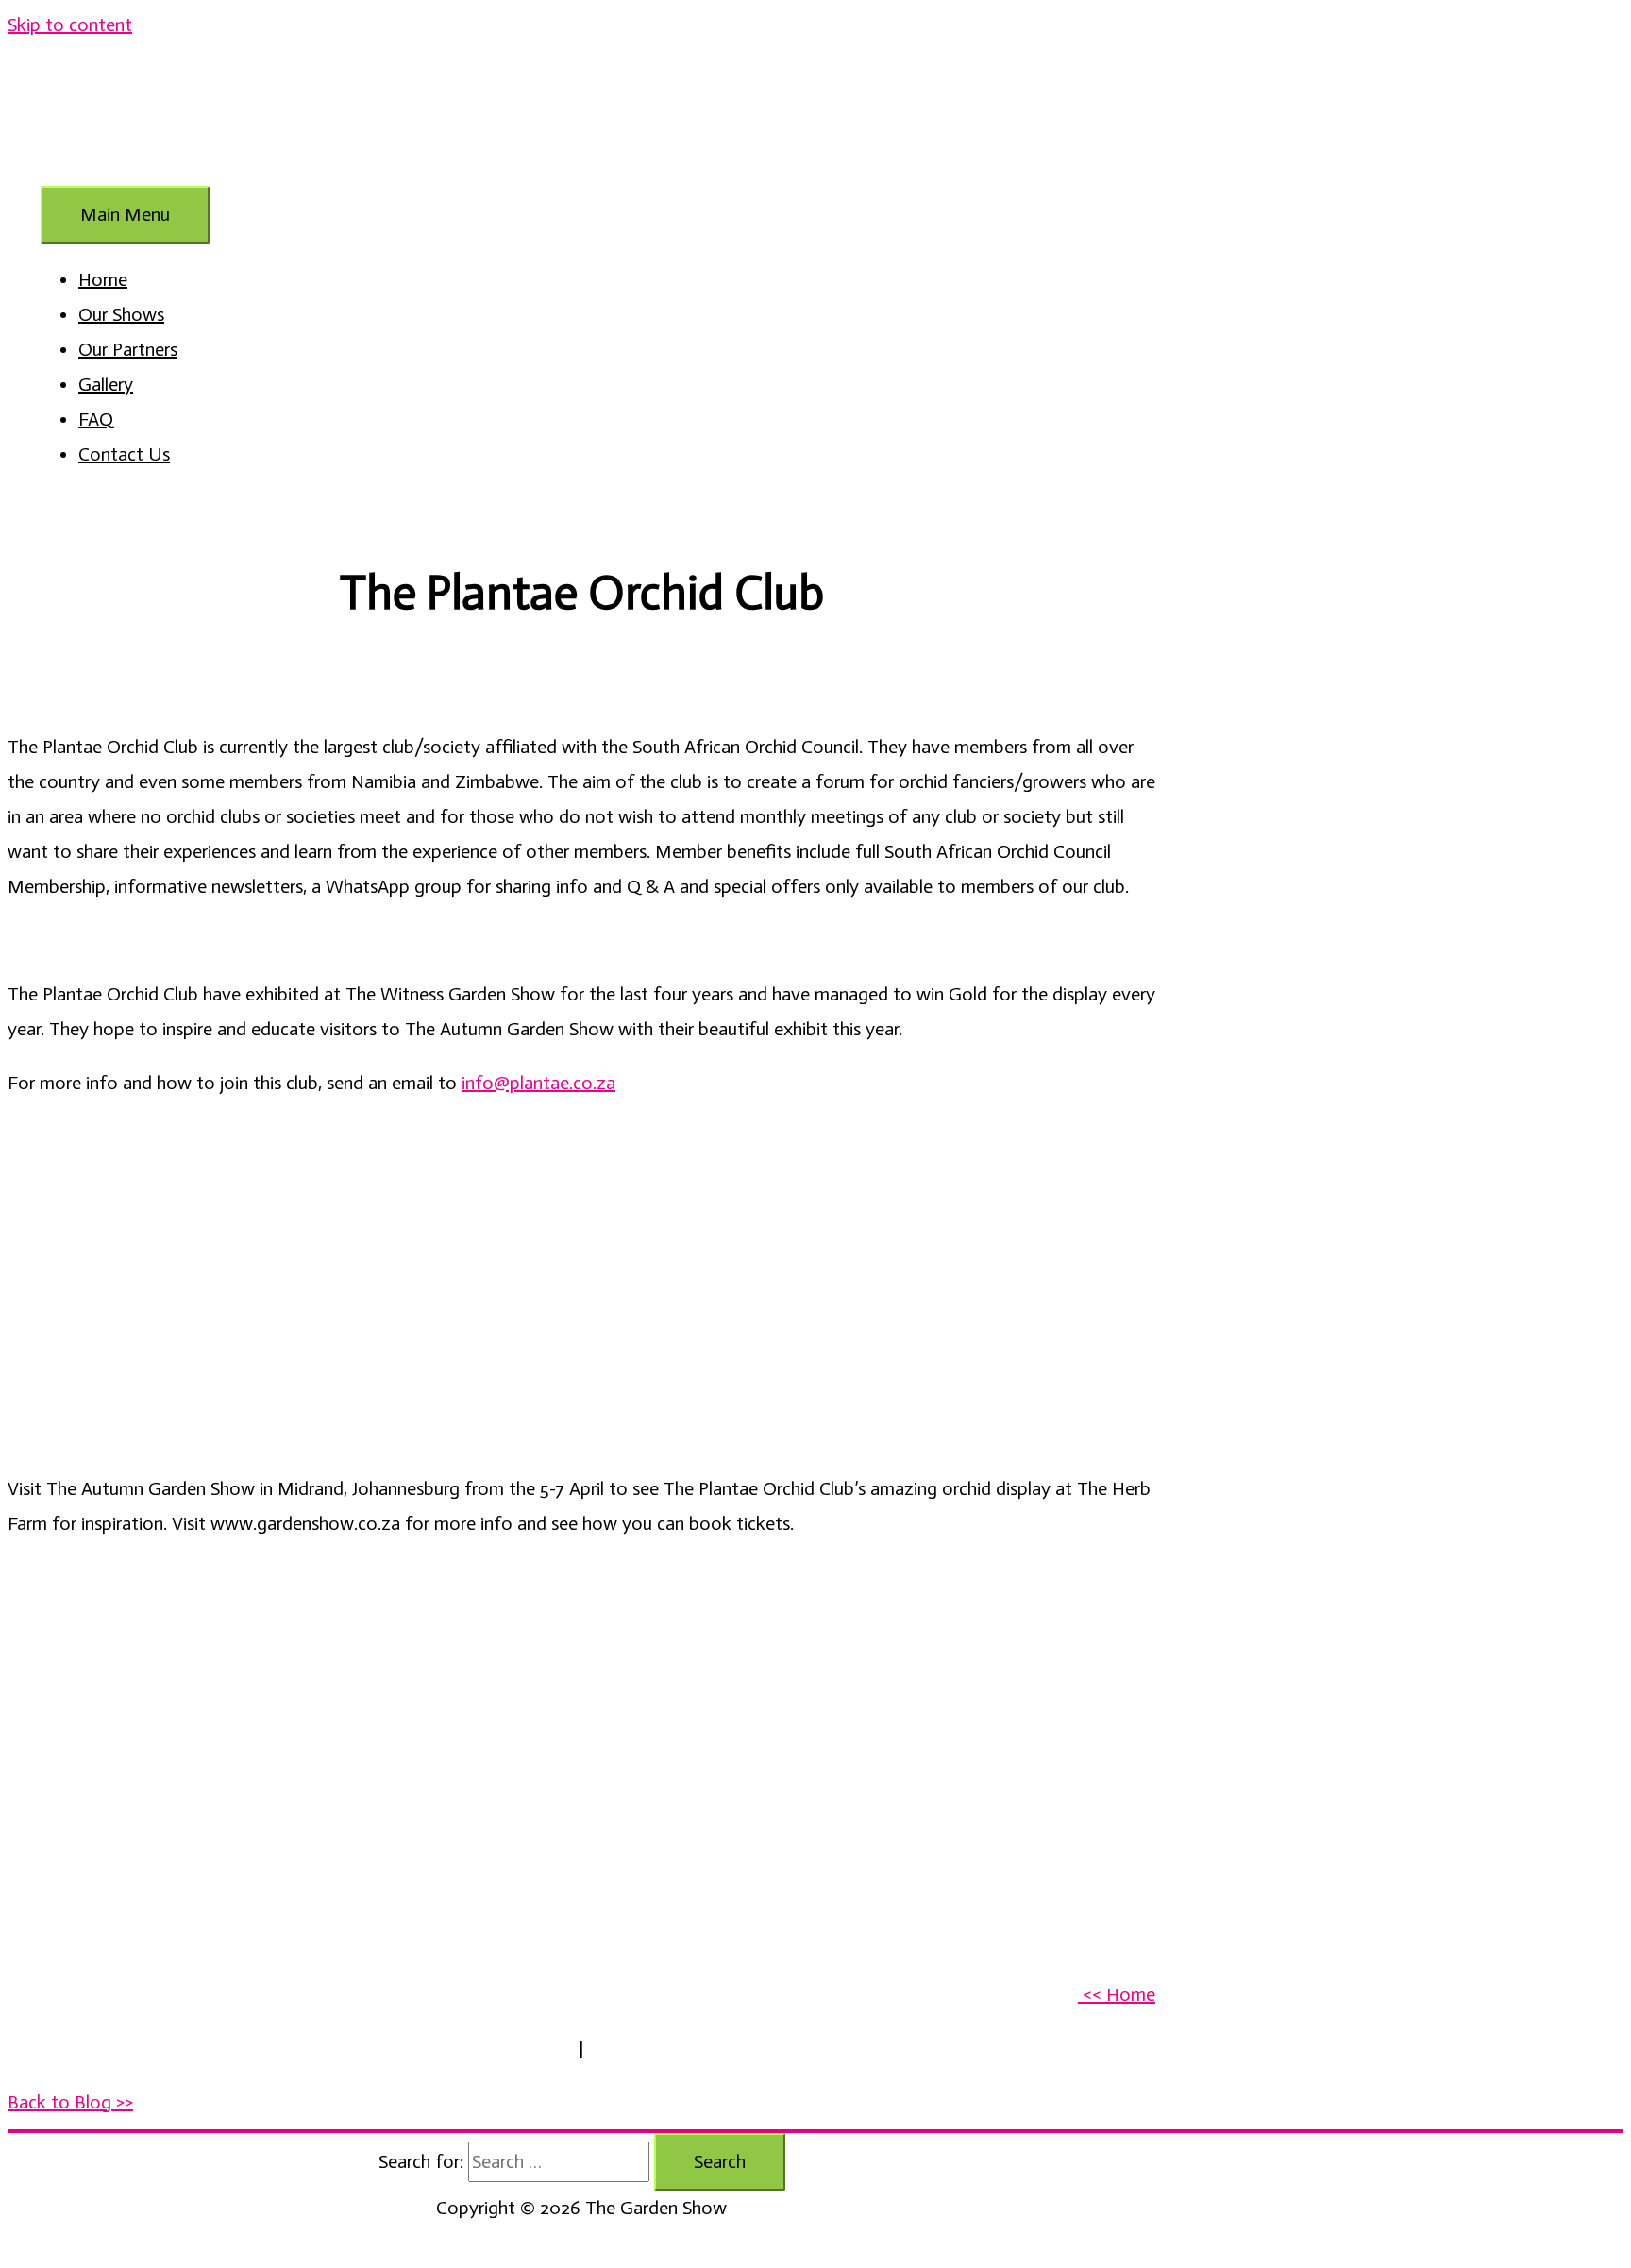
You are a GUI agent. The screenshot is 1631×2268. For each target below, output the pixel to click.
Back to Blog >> (70, 2102)
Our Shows (121, 314)
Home (103, 279)
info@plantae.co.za (538, 1083)
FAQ (96, 419)
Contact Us (124, 454)
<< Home (1117, 1994)
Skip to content (70, 25)
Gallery (106, 384)
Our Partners (128, 349)
